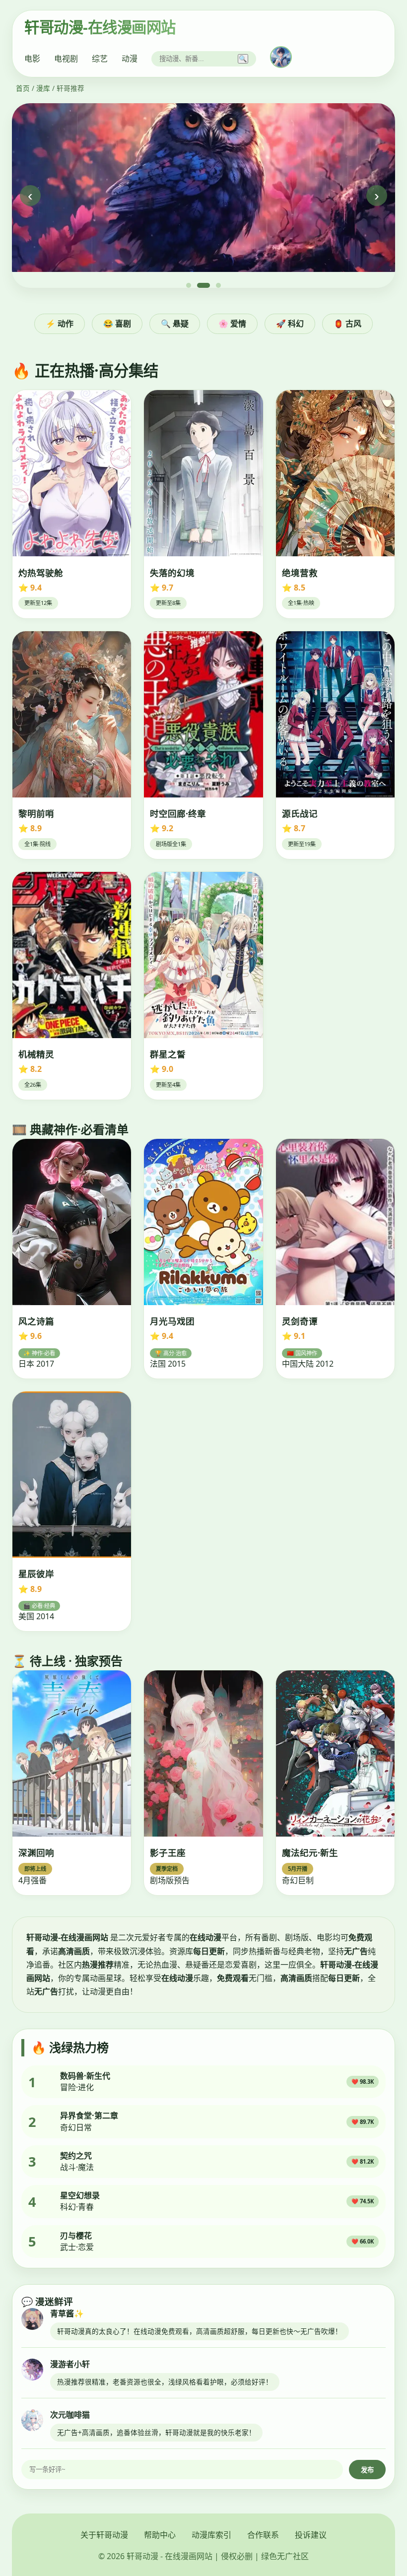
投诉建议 (311, 2535)
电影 (32, 59)
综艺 (100, 59)
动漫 (130, 59)
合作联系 (263, 2535)
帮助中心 (160, 2535)
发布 (367, 2470)
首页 (23, 88)
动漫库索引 (211, 2535)
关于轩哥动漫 (104, 2535)
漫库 (43, 88)
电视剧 (66, 59)
